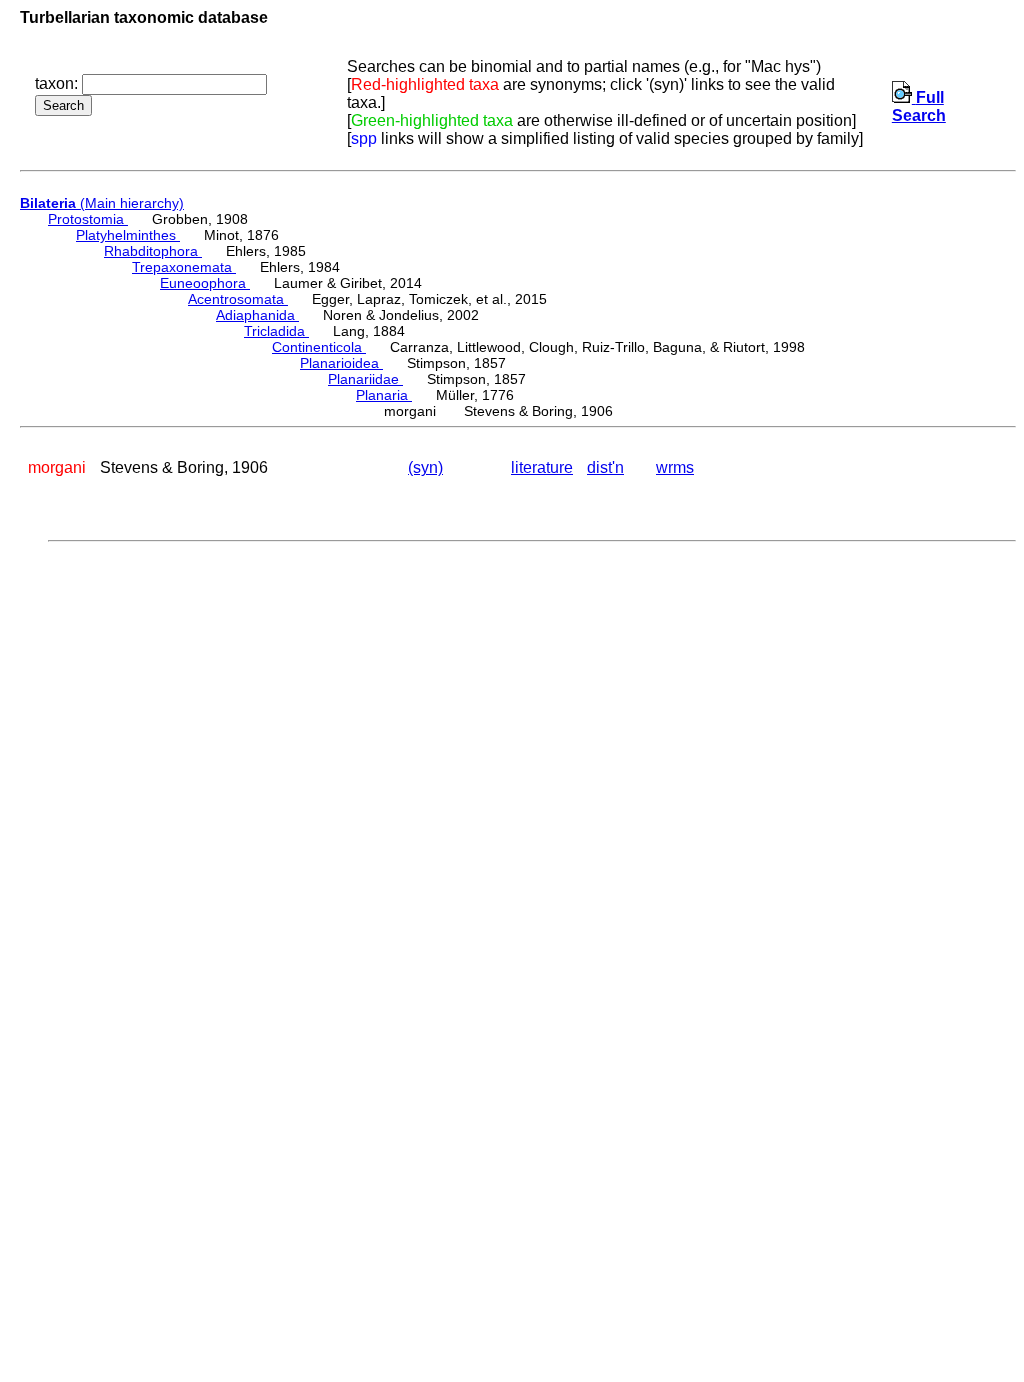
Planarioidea (341, 363)
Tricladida (276, 331)
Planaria (384, 395)
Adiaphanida (257, 315)
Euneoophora (205, 283)
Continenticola (319, 347)
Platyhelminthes (128, 235)
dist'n (605, 467)
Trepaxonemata (184, 267)
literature (542, 467)
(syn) (425, 467)
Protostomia (88, 219)
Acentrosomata (238, 299)
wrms (675, 467)
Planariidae (365, 379)
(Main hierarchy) (102, 203)
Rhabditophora (153, 251)
